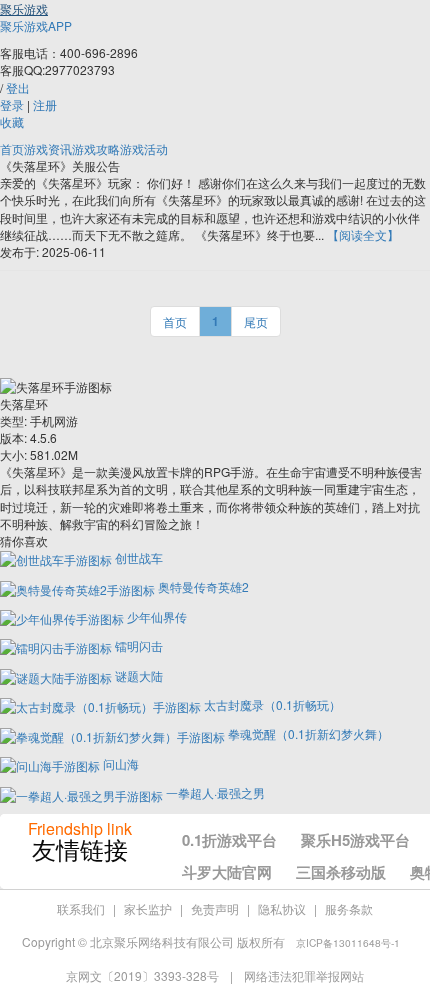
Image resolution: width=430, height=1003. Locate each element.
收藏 (12, 121)
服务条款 (349, 908)
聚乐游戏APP (36, 25)
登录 (12, 104)
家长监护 (148, 908)
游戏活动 (144, 148)
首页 (12, 148)
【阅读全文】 (363, 234)
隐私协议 (282, 908)
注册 (45, 104)
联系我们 (81, 908)
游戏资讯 (48, 148)
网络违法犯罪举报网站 (304, 975)
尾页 (256, 321)
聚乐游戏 (24, 8)
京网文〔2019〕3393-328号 (144, 975)
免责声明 (215, 908)
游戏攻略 (96, 148)
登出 (18, 87)
